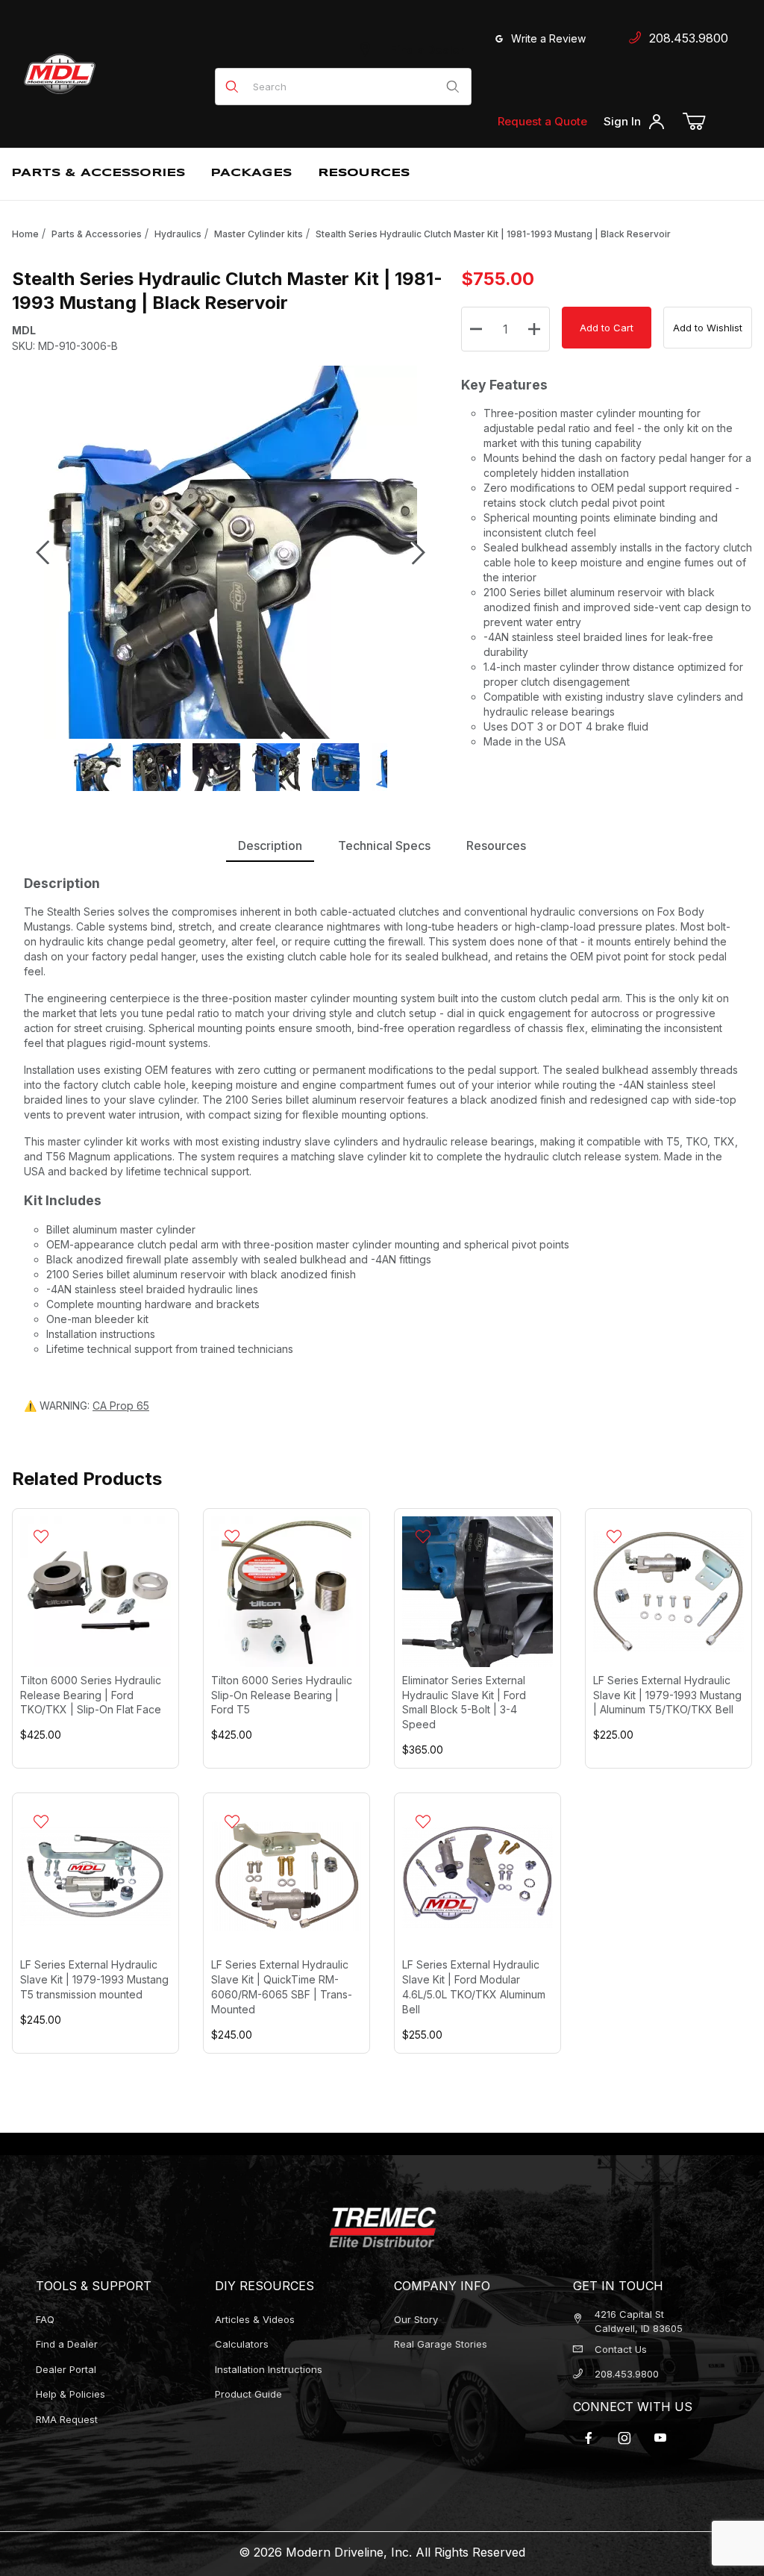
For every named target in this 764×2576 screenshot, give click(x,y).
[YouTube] (660, 2438)
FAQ (45, 2319)
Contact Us (621, 2349)
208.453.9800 (685, 38)
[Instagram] (624, 2438)
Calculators (242, 2344)
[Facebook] (589, 2438)
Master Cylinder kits (259, 234)
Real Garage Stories (441, 2344)
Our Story (416, 2319)
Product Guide (248, 2394)
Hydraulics (178, 234)
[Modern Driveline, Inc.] (113, 74)
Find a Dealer (425, 50)
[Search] (453, 87)
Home (25, 234)
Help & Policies (71, 2394)
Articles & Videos (255, 2319)
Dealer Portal (66, 2369)
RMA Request (67, 2419)
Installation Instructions (269, 2369)
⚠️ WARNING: (87, 1406)
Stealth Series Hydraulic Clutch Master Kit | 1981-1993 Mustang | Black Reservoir (493, 234)
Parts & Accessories (97, 234)
